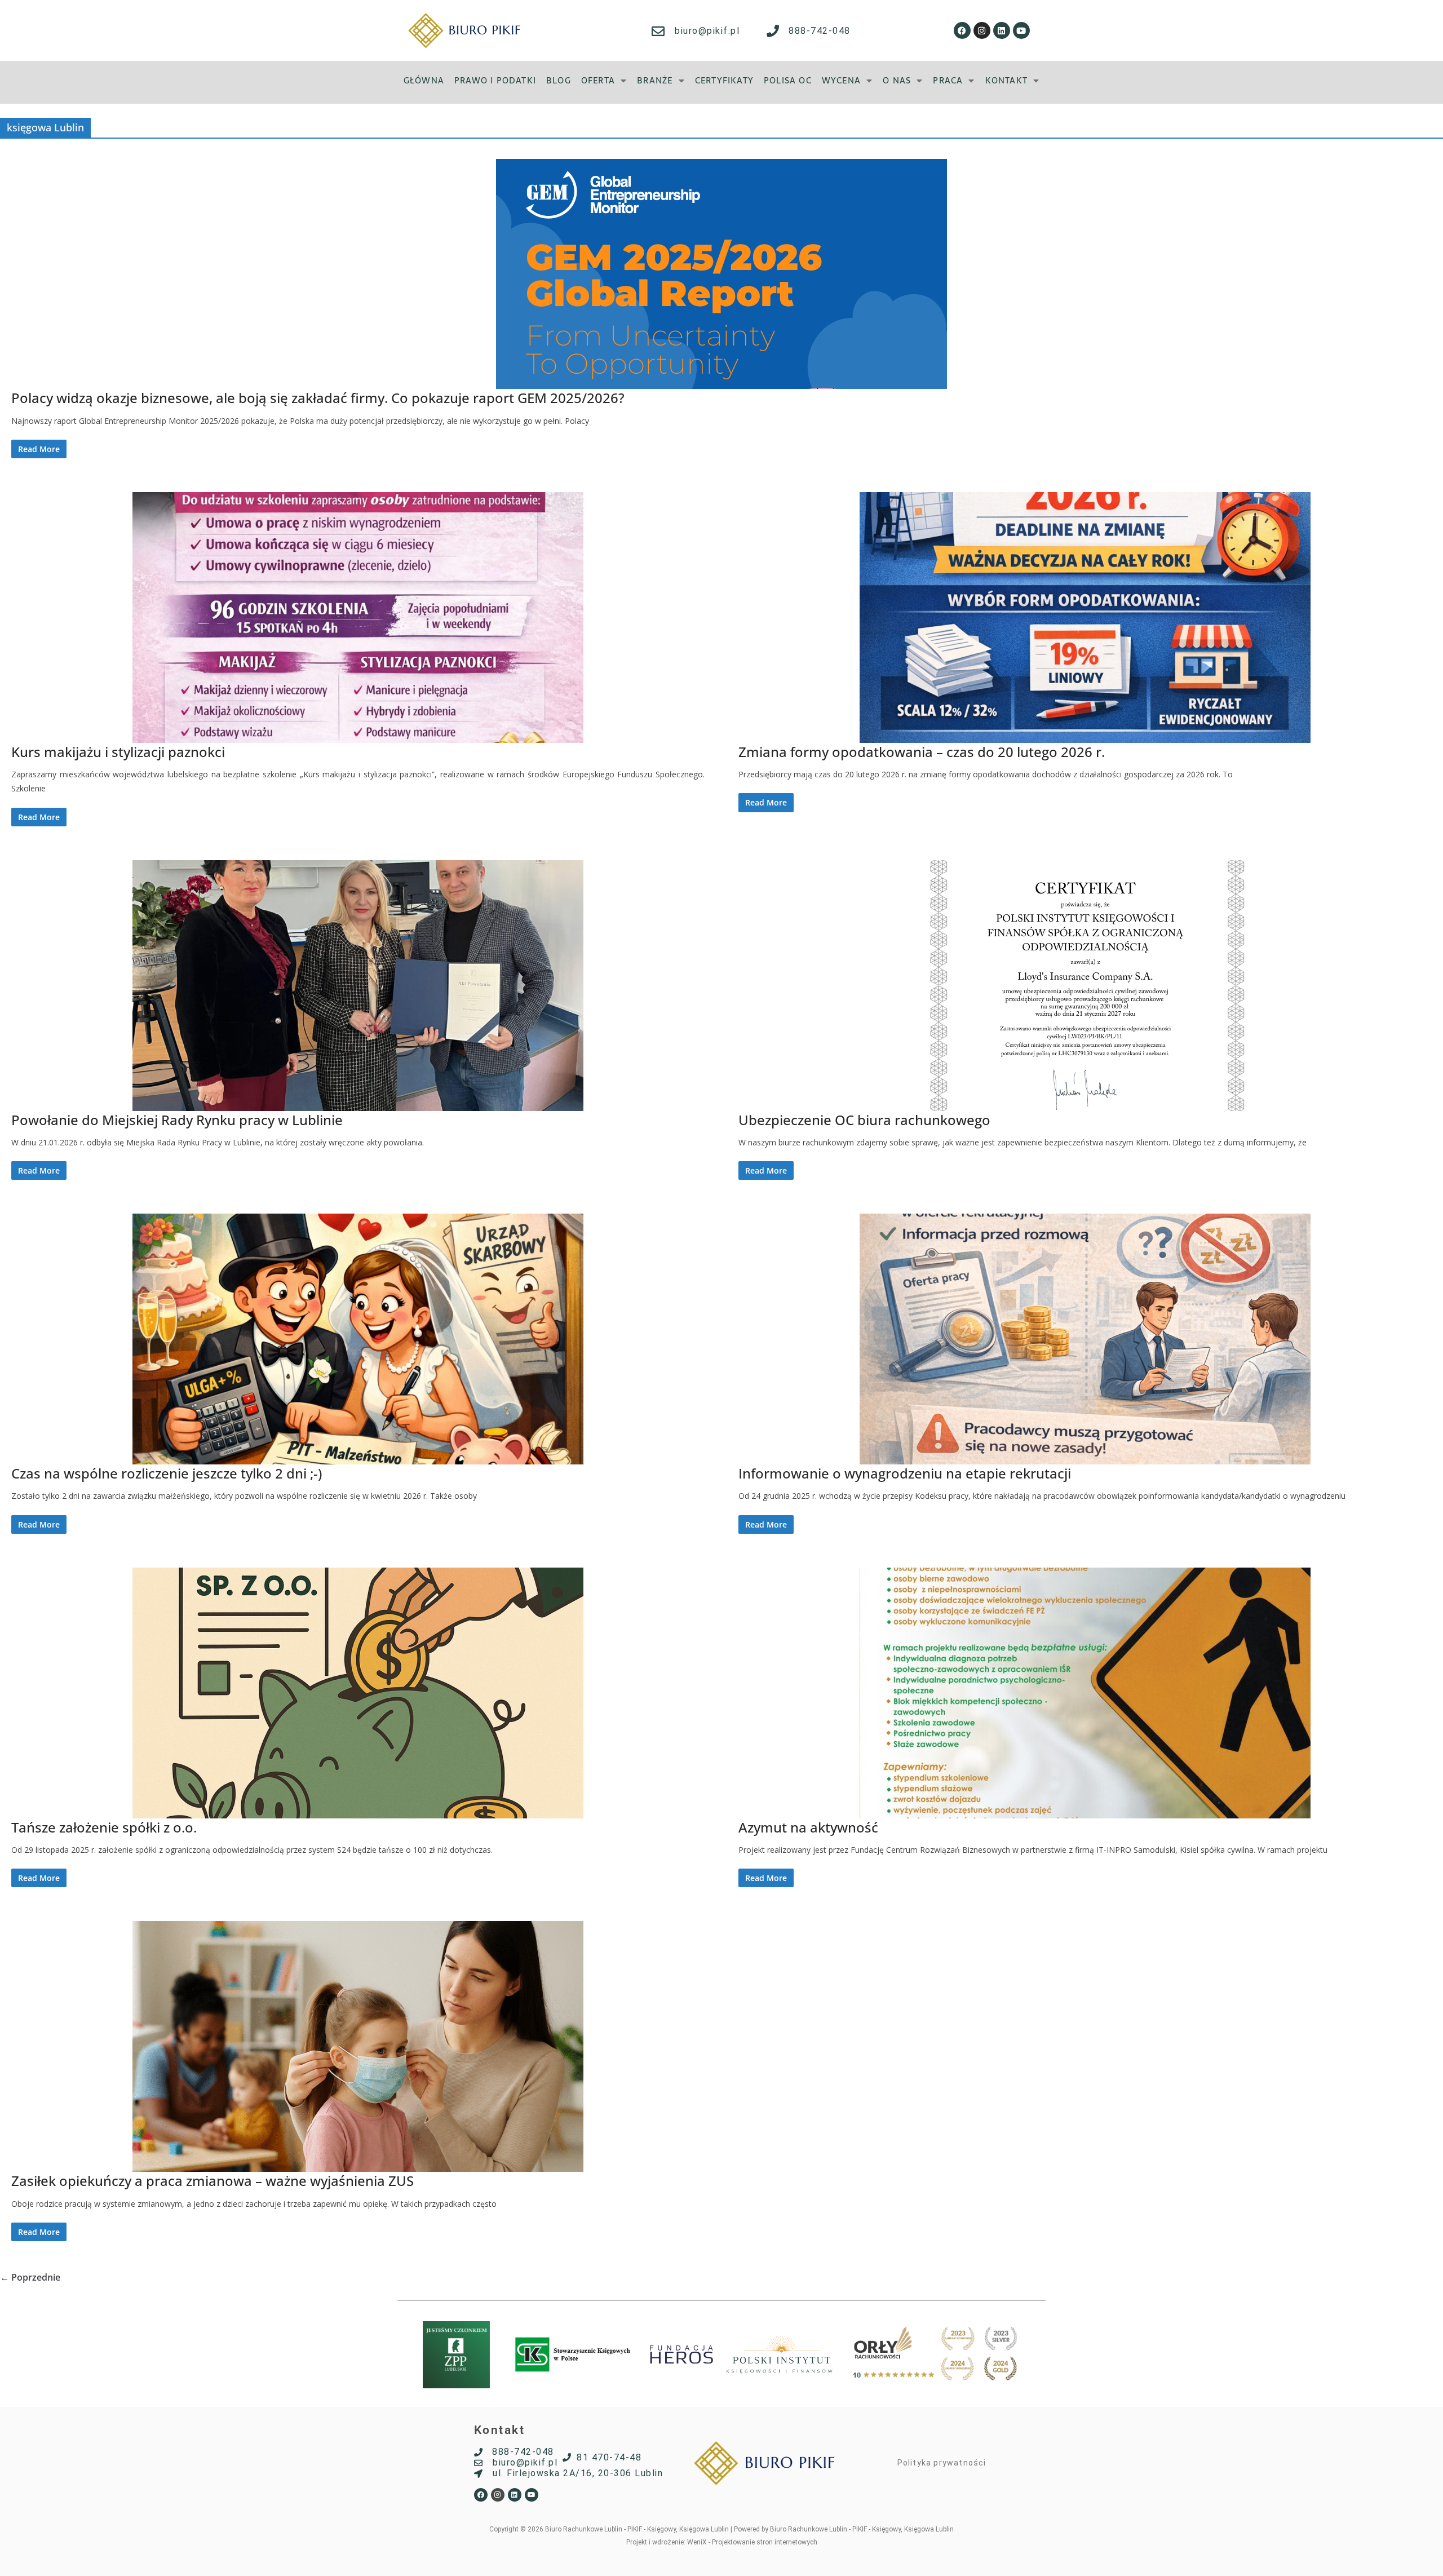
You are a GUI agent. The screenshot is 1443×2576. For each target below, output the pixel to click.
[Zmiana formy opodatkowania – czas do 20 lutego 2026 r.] (1085, 618)
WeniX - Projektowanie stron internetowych (752, 2542)
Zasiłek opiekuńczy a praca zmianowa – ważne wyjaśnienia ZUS (213, 2181)
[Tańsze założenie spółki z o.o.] (358, 1693)
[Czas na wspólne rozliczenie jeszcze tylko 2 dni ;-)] (358, 1339)
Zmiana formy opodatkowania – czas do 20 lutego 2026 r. (922, 752)
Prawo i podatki (495, 80)
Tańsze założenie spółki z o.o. (104, 1827)
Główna (424, 80)
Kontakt (1006, 80)
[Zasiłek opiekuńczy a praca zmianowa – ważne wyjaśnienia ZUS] (358, 2046)
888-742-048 (820, 31)
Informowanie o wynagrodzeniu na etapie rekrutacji (905, 1473)
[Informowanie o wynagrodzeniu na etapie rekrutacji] (1085, 1339)
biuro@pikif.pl (707, 31)
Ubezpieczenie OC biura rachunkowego (864, 1120)
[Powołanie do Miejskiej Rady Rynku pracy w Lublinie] (358, 986)
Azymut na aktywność (808, 1827)
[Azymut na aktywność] (1085, 1693)
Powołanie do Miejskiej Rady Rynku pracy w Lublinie (177, 1120)
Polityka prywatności (942, 2463)
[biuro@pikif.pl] (658, 31)
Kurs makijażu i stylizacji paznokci (118, 752)
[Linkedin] (1002, 30)
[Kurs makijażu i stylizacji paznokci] (358, 618)
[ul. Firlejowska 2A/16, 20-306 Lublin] (478, 2474)
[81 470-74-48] (567, 2457)
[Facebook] (962, 30)
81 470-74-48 (609, 2457)
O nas (897, 80)
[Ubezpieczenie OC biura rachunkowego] (1085, 986)
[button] (604, 80)
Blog (559, 80)
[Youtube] (1021, 30)
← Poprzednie (30, 2277)
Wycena (841, 80)
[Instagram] (982, 30)
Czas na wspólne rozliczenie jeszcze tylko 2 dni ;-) (167, 1473)
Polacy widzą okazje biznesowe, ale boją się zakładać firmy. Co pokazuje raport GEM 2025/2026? (318, 398)
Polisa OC (788, 80)
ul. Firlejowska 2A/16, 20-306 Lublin (578, 2473)
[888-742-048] (773, 31)
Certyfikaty (724, 80)
